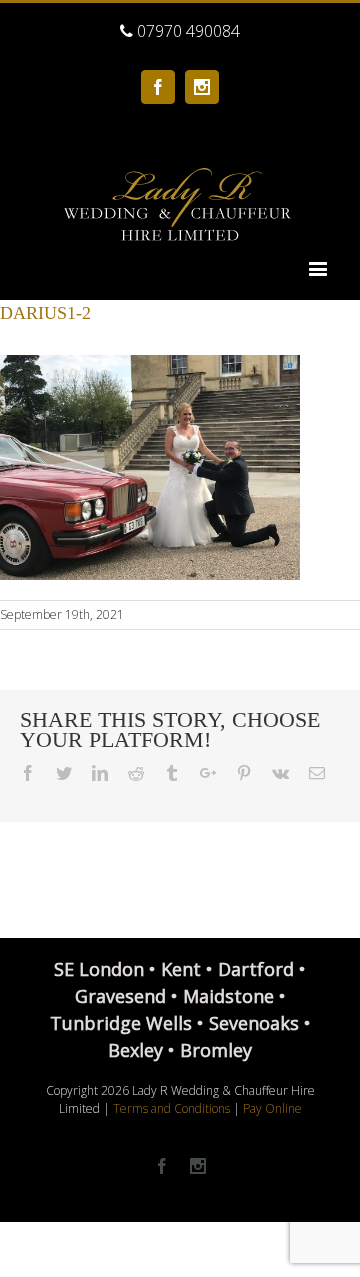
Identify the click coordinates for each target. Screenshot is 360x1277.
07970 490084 (186, 31)
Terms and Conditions (171, 1108)
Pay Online (272, 1108)
